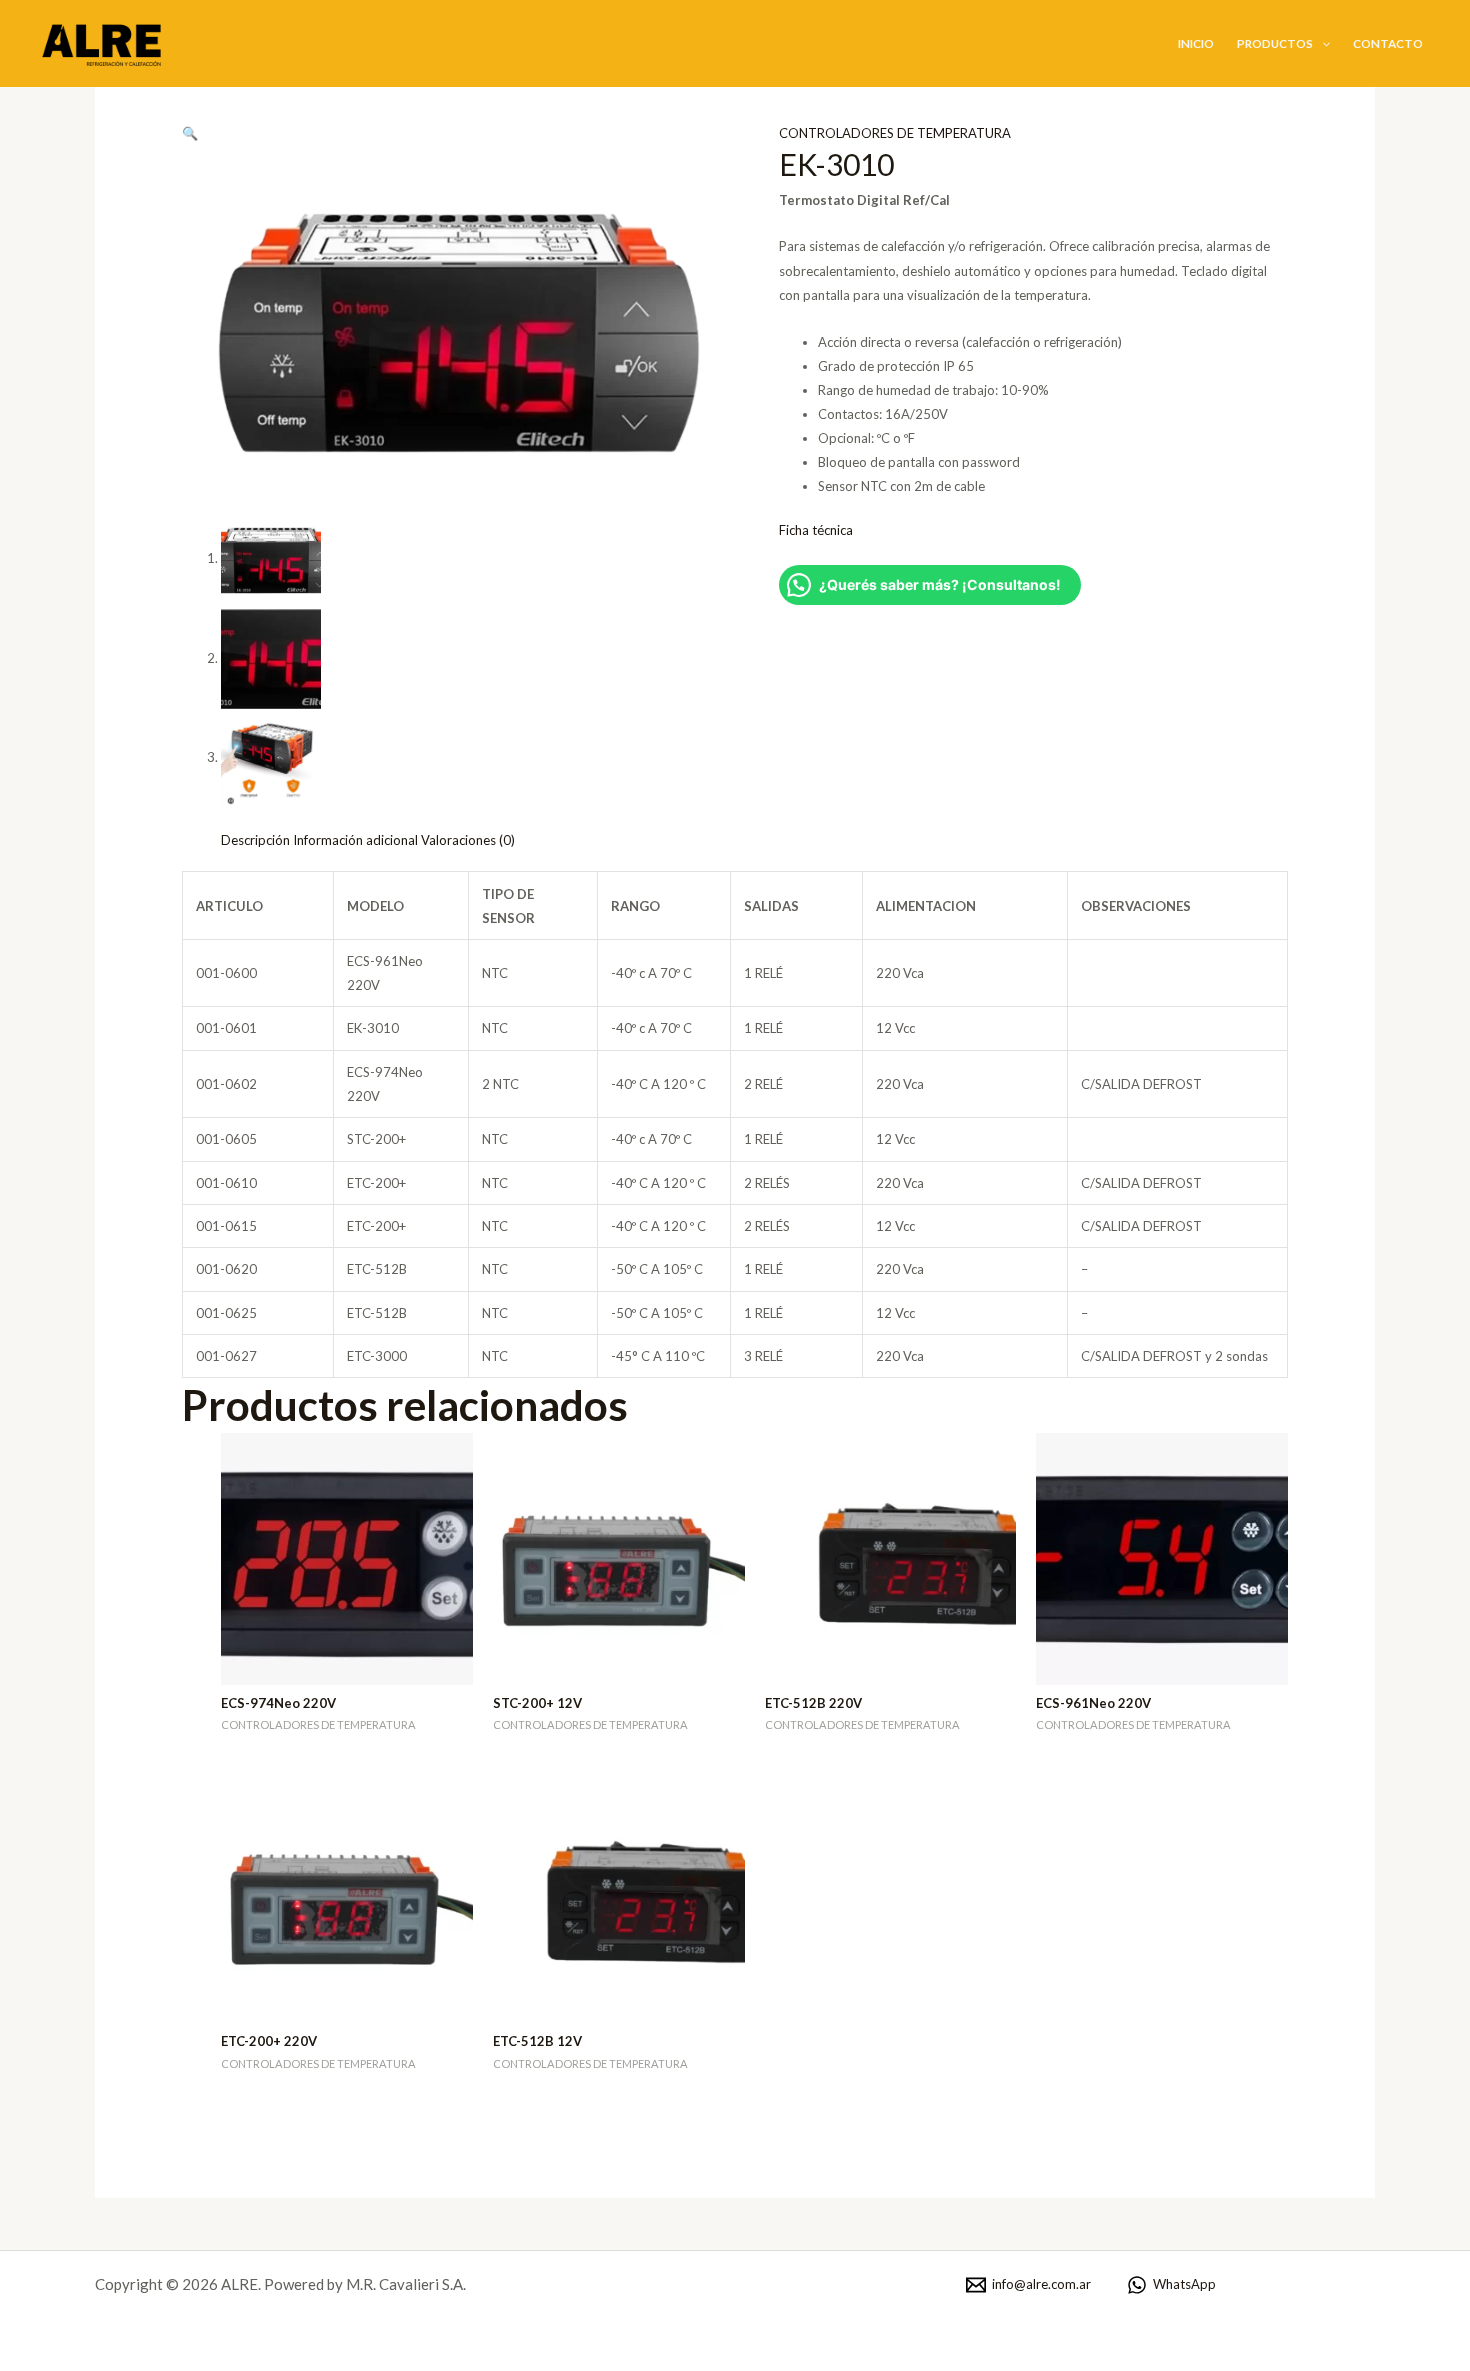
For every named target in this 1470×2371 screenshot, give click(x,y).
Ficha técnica (816, 530)
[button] (1321, 43)
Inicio (1196, 43)
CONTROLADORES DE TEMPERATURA (895, 133)
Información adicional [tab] (355, 840)
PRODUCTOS (1275, 43)
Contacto (1388, 43)
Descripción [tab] (255, 840)
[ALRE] (105, 42)
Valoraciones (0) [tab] (468, 840)
